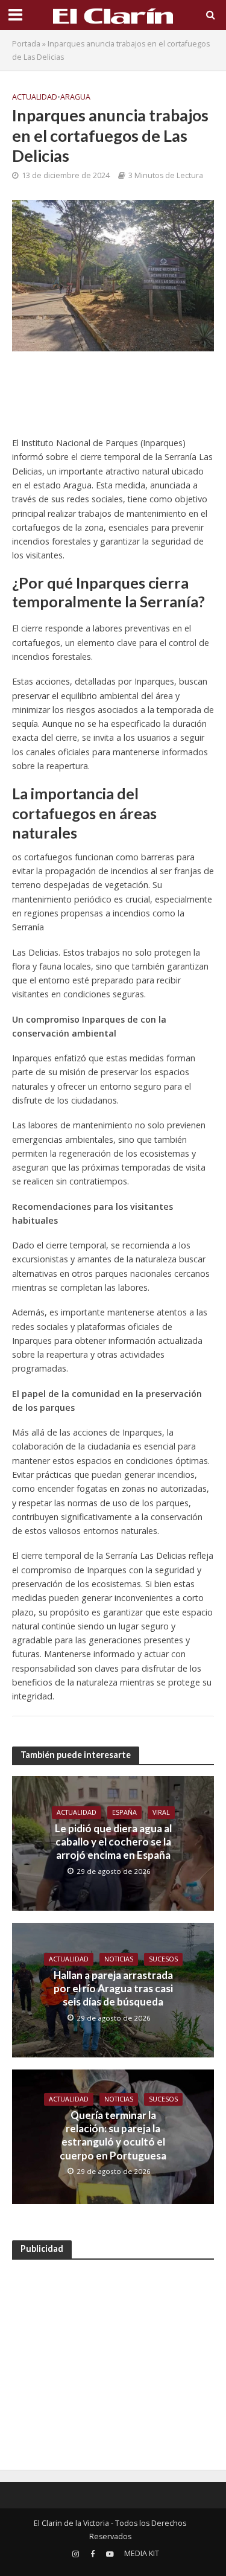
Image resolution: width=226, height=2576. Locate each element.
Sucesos (163, 1959)
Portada (26, 44)
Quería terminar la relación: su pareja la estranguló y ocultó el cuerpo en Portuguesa (113, 2135)
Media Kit (142, 2553)
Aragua (75, 97)
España (124, 1812)
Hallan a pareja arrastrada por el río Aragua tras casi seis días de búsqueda (113, 1989)
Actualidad (35, 97)
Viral (161, 1812)
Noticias (119, 1959)
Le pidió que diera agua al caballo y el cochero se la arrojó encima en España (113, 1842)
